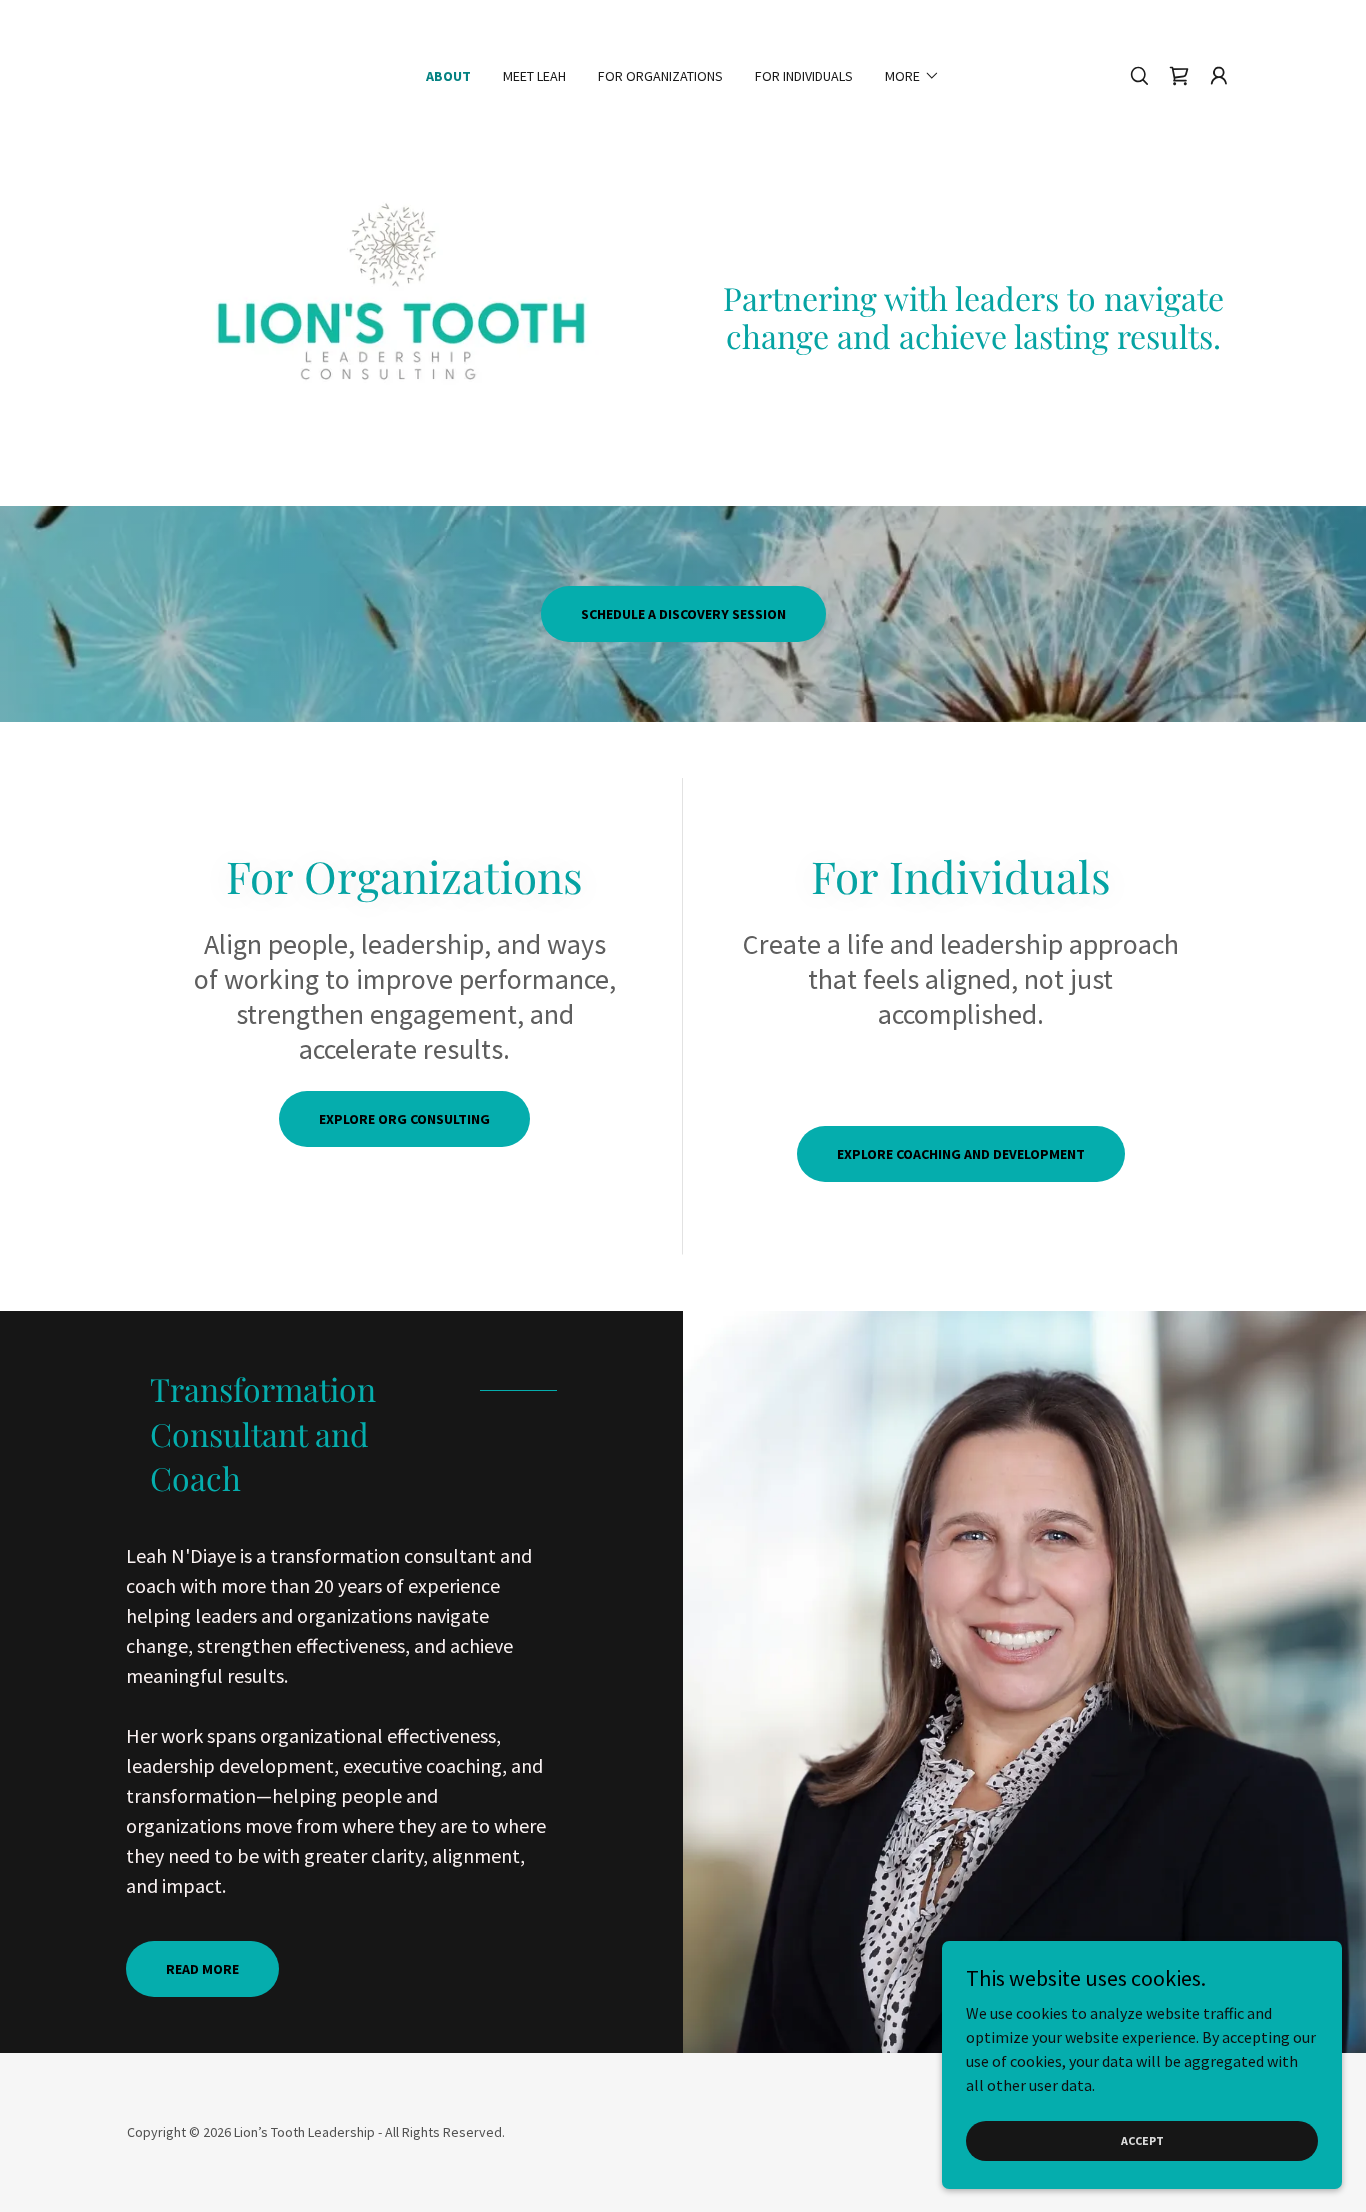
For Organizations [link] (660, 76)
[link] (1179, 76)
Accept (1142, 2140)
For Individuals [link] (804, 76)
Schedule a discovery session (683, 614)
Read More (202, 1969)
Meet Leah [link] (534, 76)
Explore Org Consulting (404, 1119)
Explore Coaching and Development (961, 1154)
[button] (912, 76)
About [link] (448, 76)
